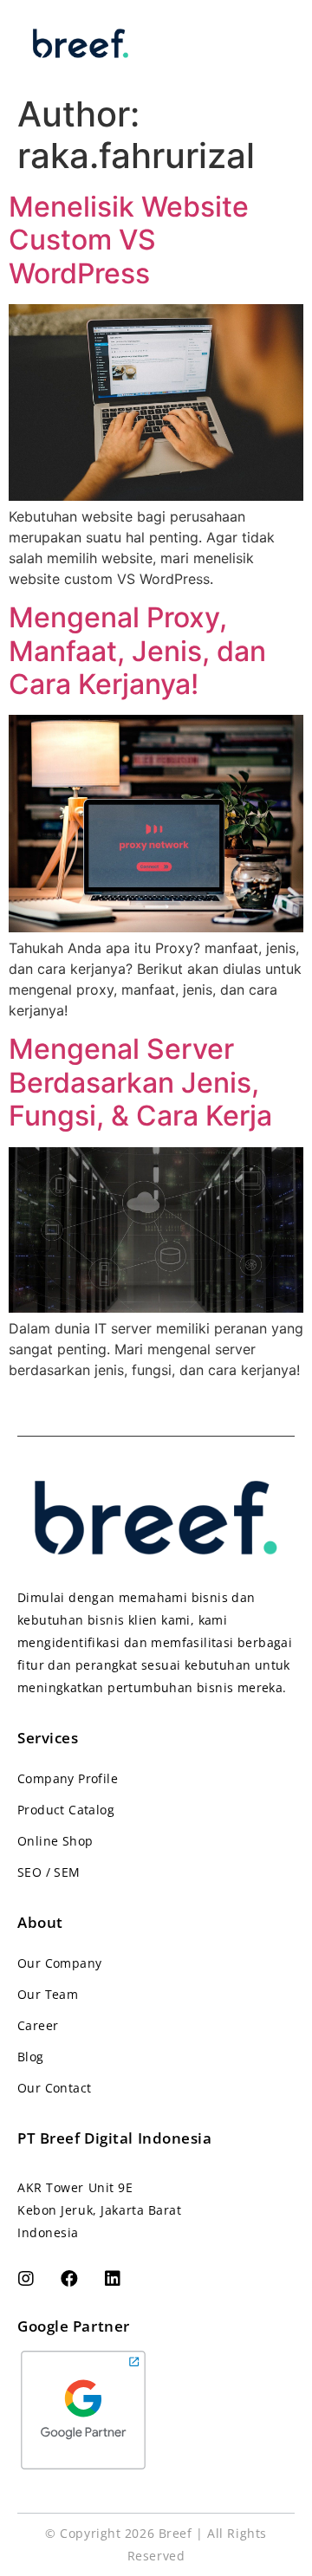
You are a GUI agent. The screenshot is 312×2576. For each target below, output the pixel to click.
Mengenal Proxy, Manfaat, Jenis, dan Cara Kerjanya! (137, 651)
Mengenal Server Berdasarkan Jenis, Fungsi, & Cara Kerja (140, 1082)
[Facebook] (69, 2279)
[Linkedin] (113, 2279)
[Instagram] (26, 2279)
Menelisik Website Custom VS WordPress (129, 240)
